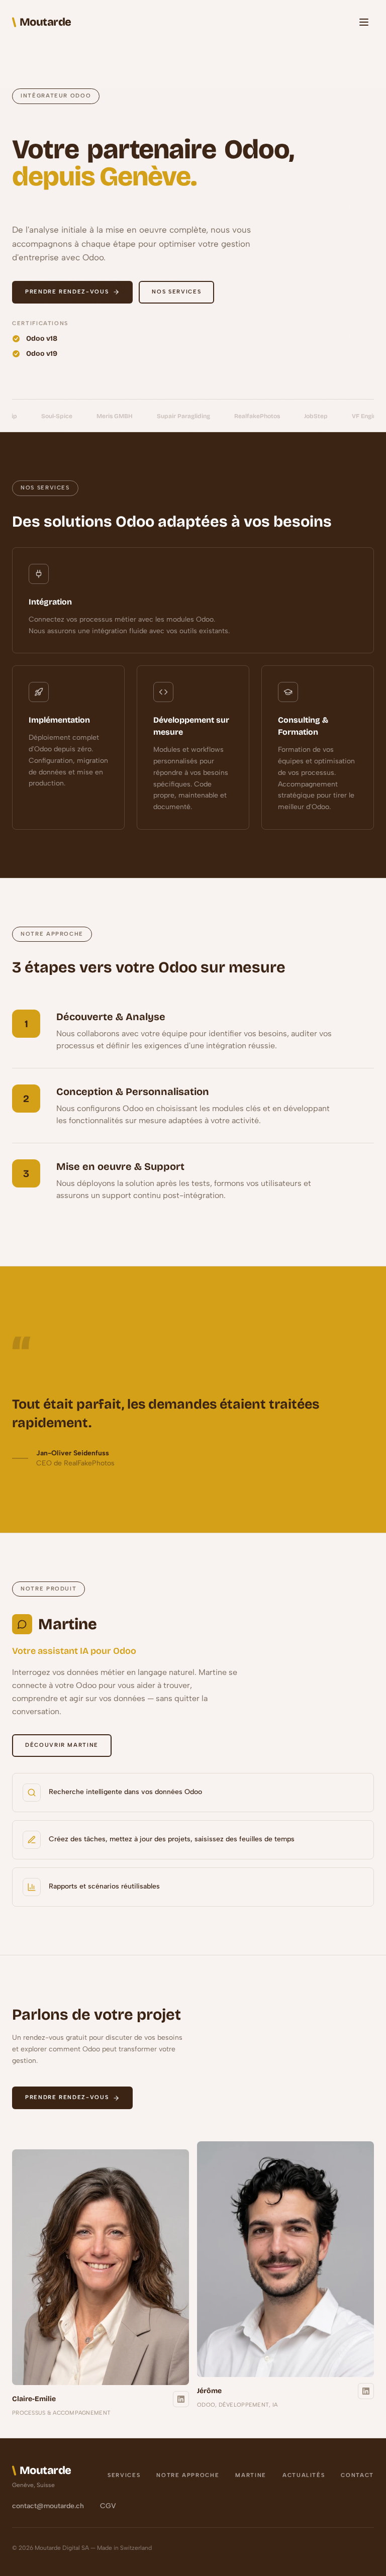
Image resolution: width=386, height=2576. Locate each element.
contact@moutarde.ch (48, 2506)
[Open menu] (364, 22)
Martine (251, 2475)
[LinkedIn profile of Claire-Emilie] (181, 2399)
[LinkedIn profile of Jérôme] (366, 2391)
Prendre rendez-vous (67, 292)
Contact (357, 2475)
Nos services (176, 292)
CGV (108, 2506)
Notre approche (188, 2475)
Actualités (304, 2475)
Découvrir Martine (62, 1745)
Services (124, 2475)
